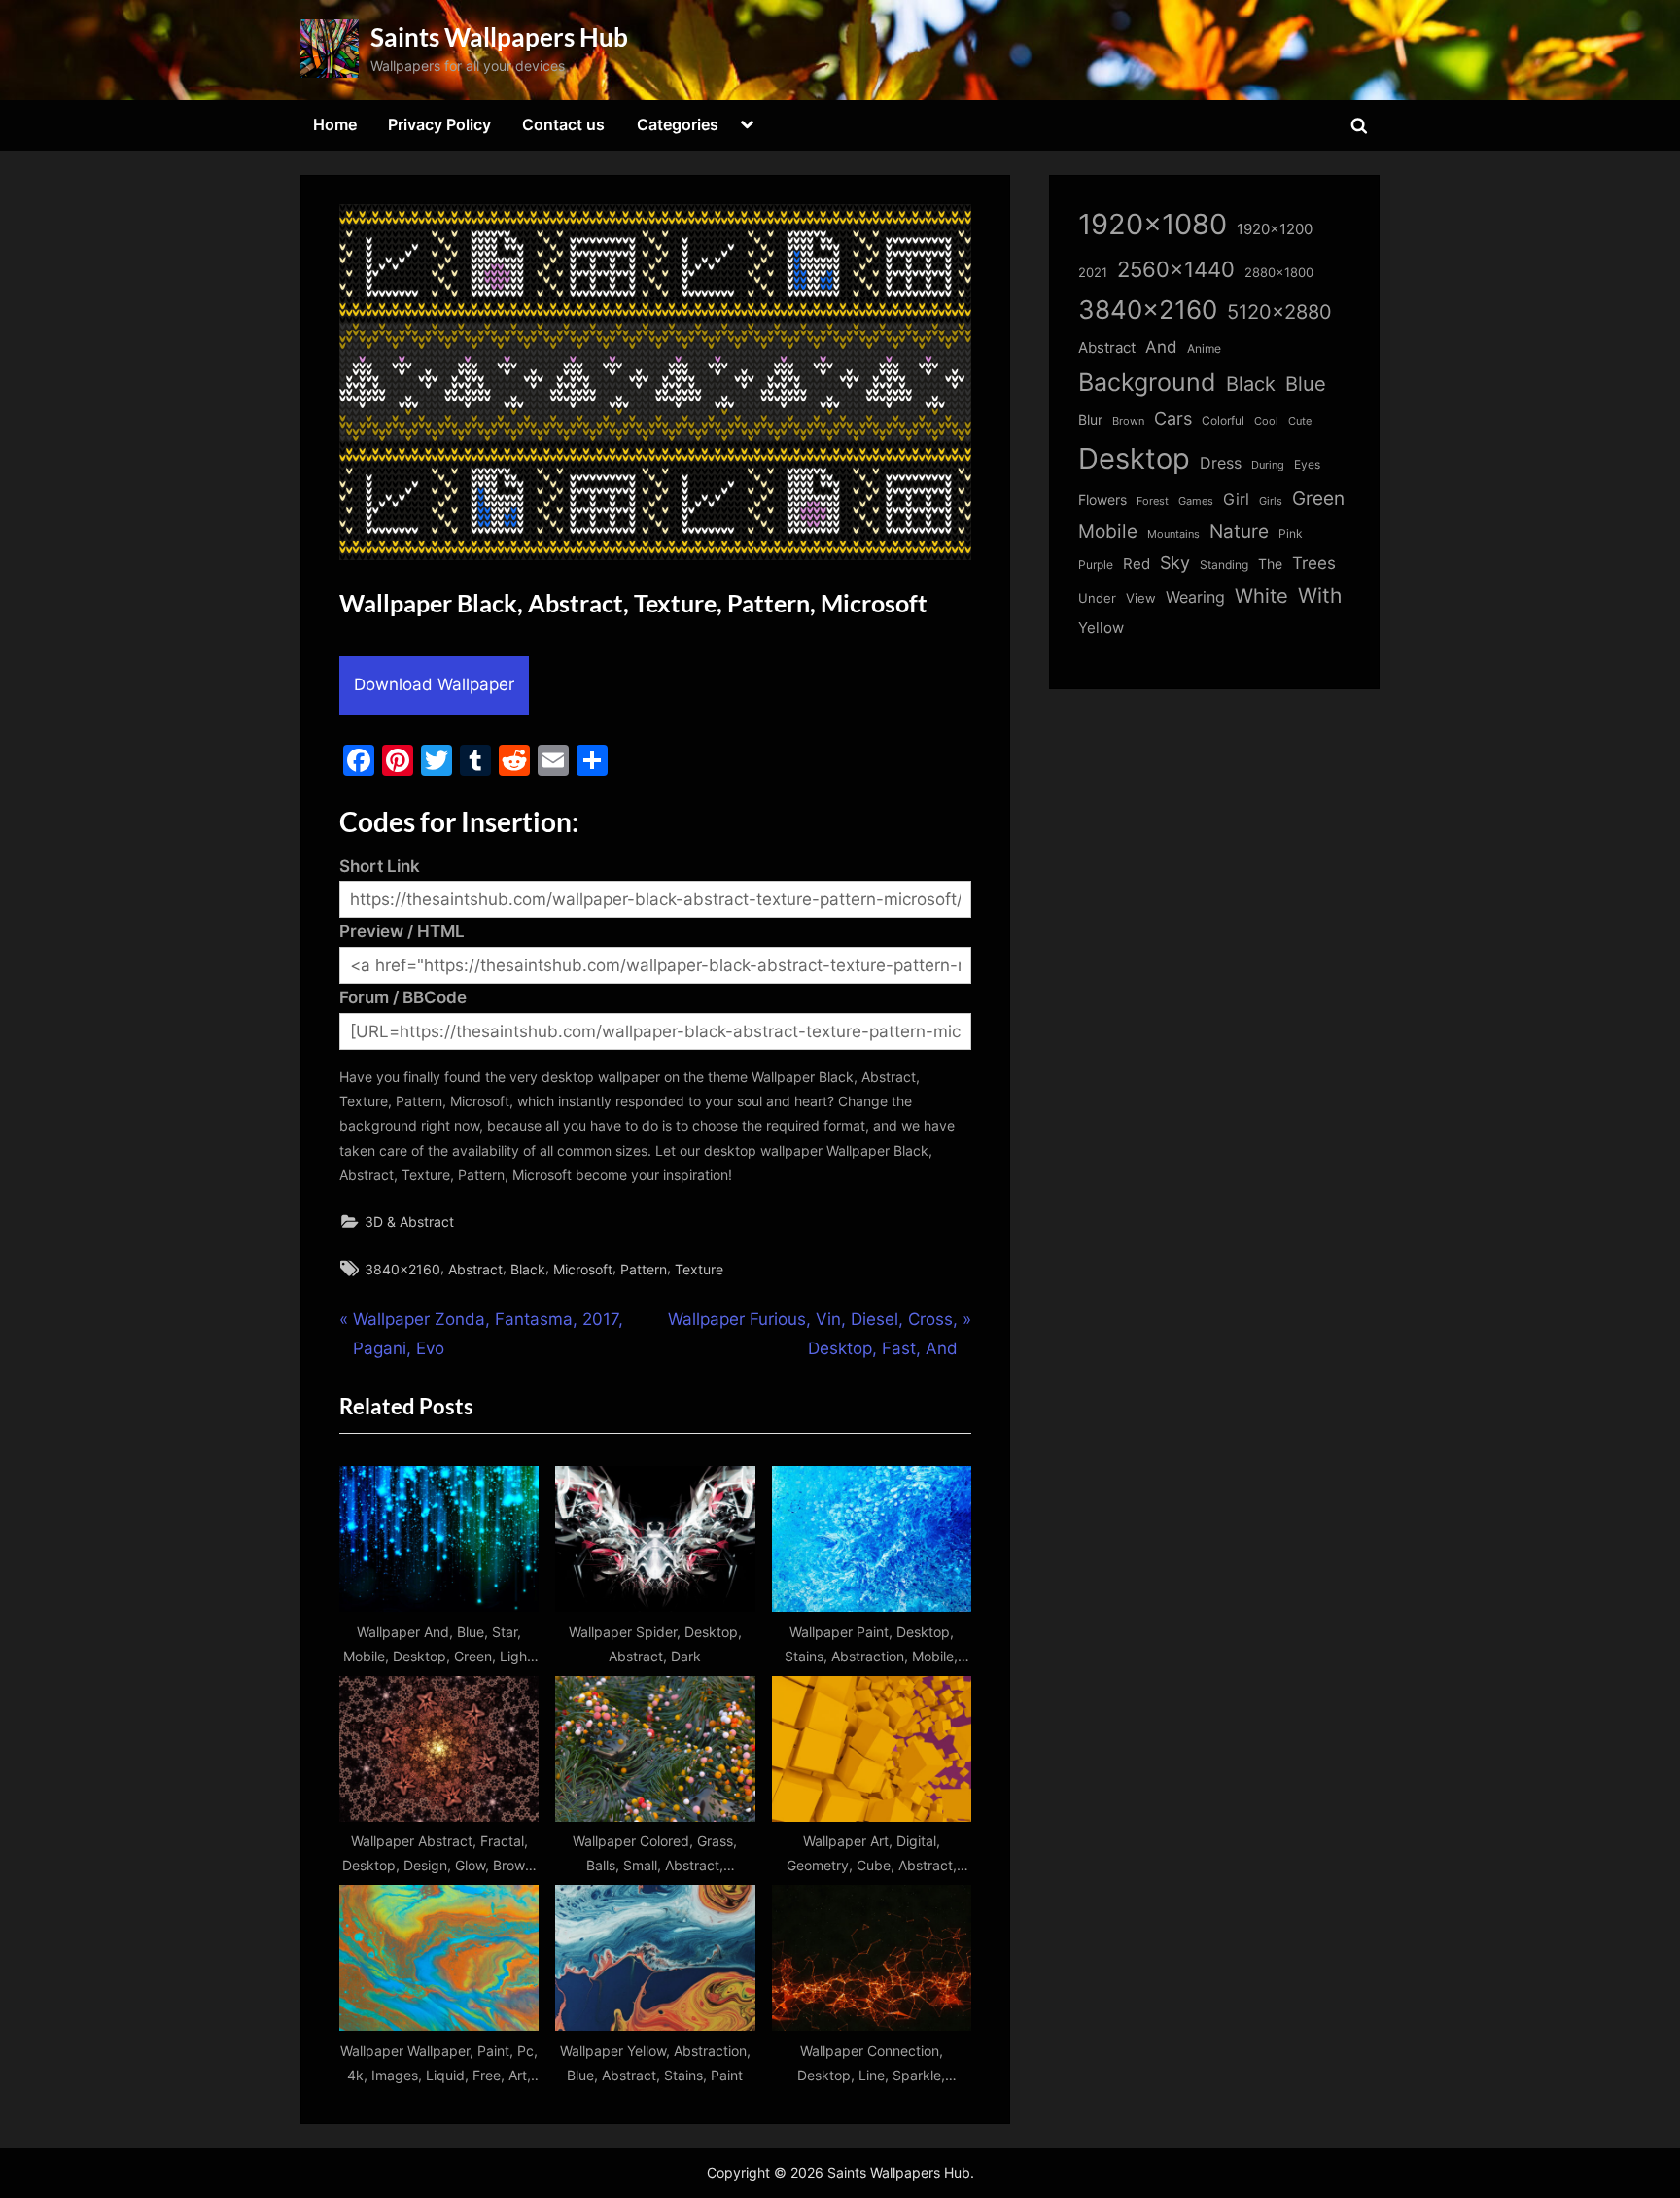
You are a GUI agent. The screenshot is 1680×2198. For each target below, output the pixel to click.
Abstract (475, 1269)
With (1320, 595)
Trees (1314, 563)
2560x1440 (1176, 269)
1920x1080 (1153, 224)
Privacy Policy (439, 124)
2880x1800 (1279, 273)
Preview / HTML (402, 931)
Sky (1175, 562)
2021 (1093, 273)
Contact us (563, 124)
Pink (1291, 533)
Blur (1090, 420)
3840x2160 (402, 1269)
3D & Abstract (409, 1221)
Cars (1173, 419)
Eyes (1307, 464)
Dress (1221, 463)
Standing (1224, 564)
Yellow (1101, 628)
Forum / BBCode (403, 997)
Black (528, 1269)
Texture (699, 1269)
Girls (1271, 501)
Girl (1236, 499)
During (1268, 465)
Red (1137, 563)
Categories (678, 124)
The (1270, 563)
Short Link (380, 866)
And (1161, 347)
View (1141, 598)
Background (1147, 382)
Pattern (644, 1269)
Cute (1300, 421)
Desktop (1134, 458)
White (1261, 595)
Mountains (1173, 534)
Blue (1306, 384)
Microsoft (583, 1269)
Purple (1096, 565)
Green (1318, 498)
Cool (1266, 421)
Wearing (1195, 597)
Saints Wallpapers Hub (499, 37)
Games (1196, 501)
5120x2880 (1279, 312)
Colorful (1223, 420)
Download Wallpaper (434, 684)
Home (335, 124)
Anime (1204, 349)
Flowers (1102, 500)
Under (1097, 598)
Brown (1128, 421)
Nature (1239, 531)
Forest (1153, 501)
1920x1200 (1275, 229)
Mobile (1108, 531)
